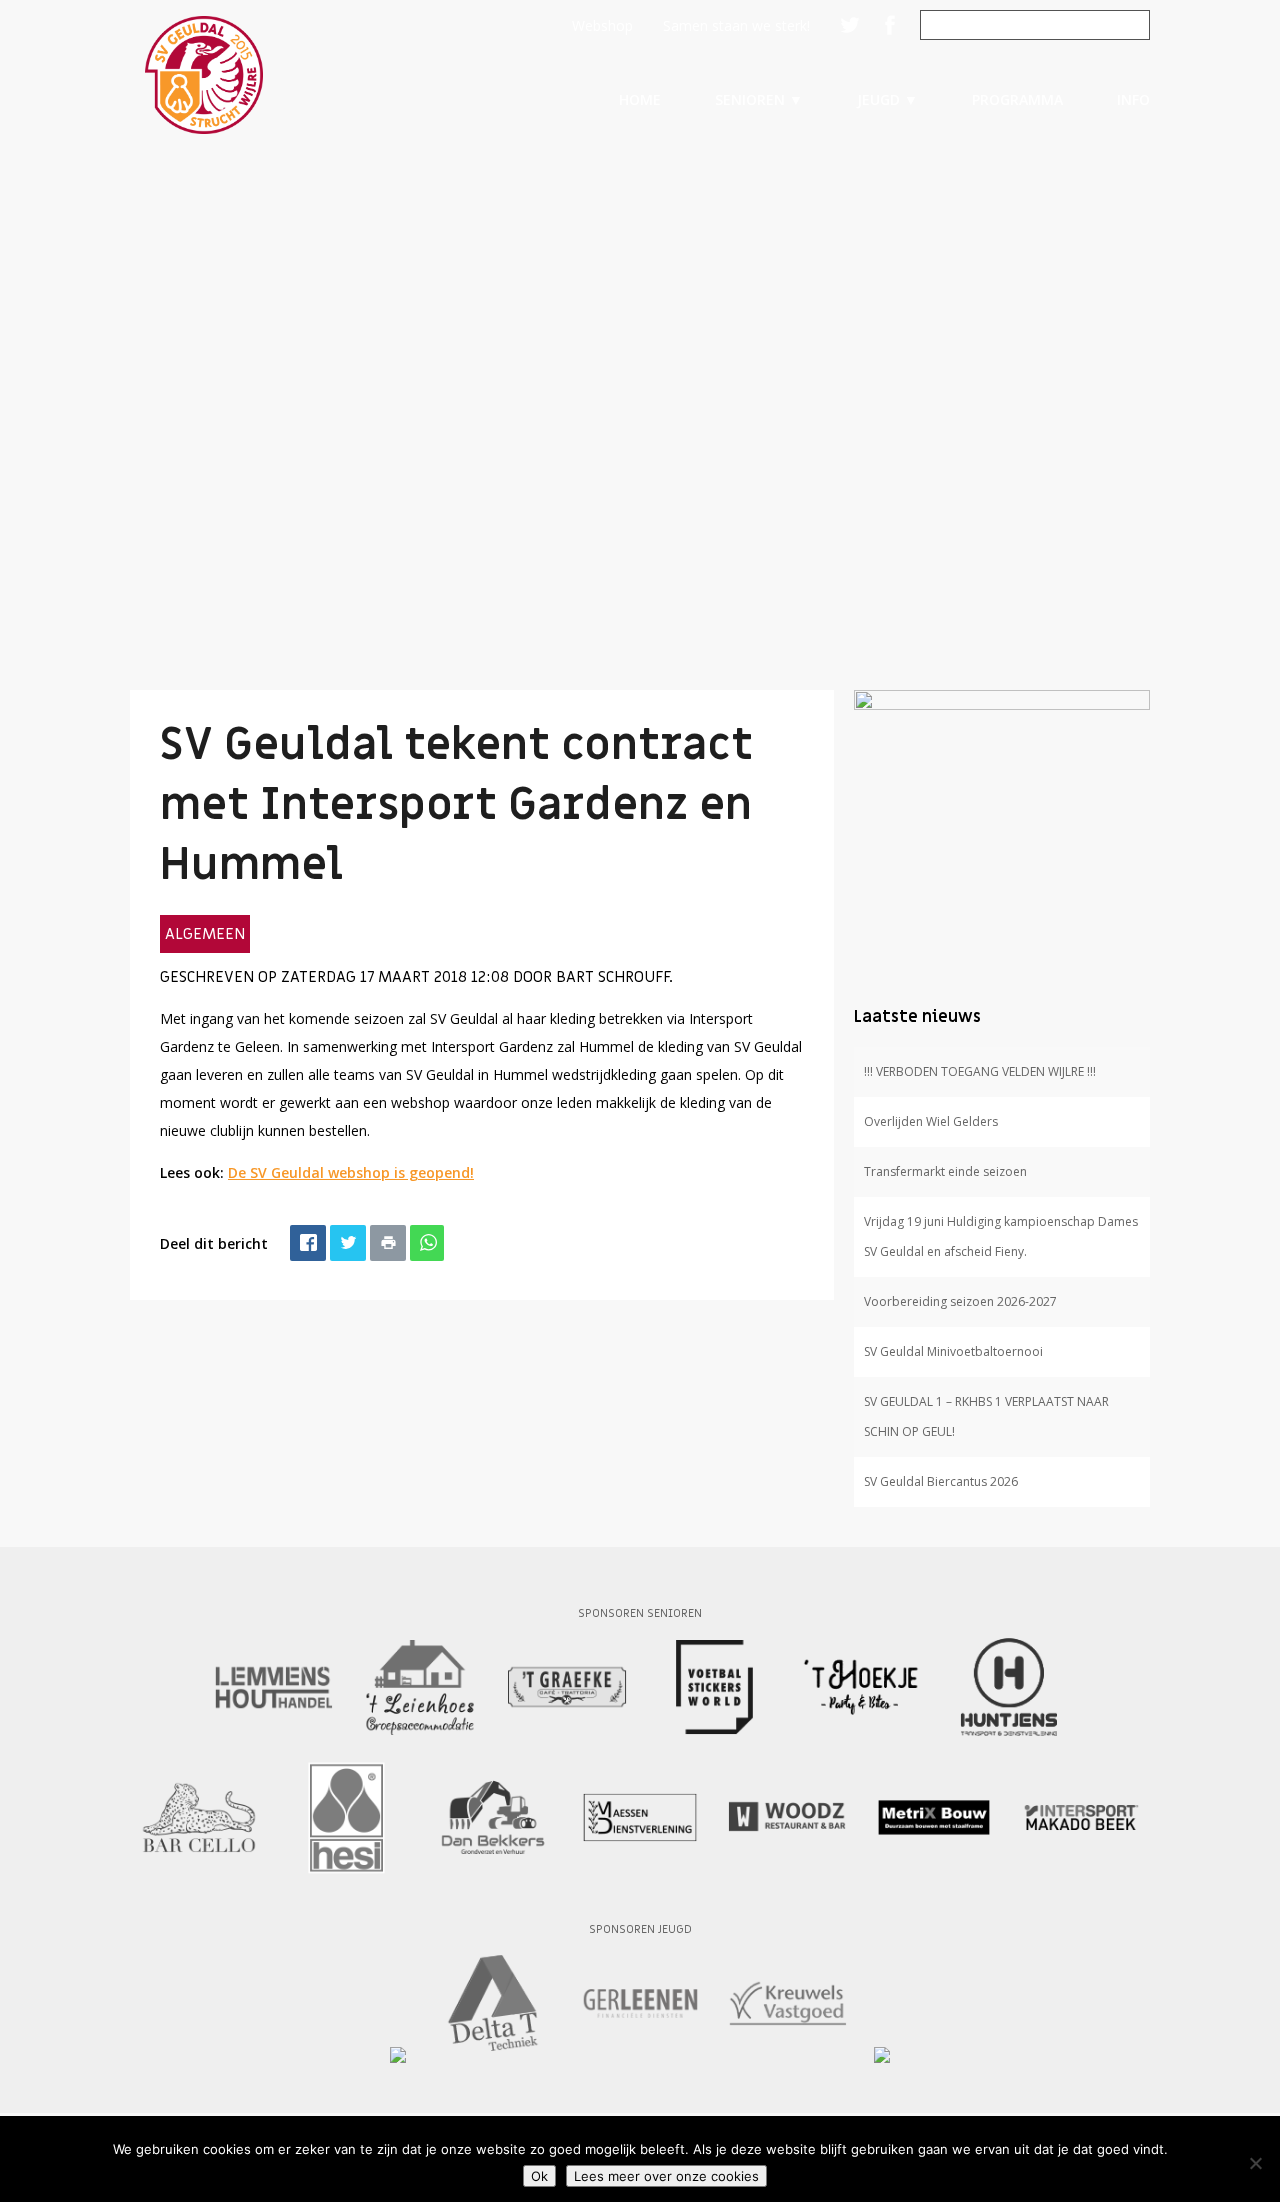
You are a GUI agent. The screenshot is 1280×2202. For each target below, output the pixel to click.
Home (640, 99)
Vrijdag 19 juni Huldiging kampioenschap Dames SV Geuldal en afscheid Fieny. (1001, 1236)
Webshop (602, 25)
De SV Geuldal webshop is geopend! (351, 1172)
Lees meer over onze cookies (666, 2176)
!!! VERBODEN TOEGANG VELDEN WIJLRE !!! (980, 1071)
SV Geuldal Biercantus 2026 (941, 1481)
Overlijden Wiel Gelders (931, 1121)
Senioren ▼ (759, 99)
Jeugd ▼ (887, 99)
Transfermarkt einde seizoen (945, 1171)
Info (1133, 99)
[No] (1255, 2163)
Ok (539, 2176)
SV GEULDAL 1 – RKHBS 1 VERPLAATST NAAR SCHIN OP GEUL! (986, 1416)
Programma (1017, 99)
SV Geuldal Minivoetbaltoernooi (953, 1351)
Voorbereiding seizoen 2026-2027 (960, 1301)
